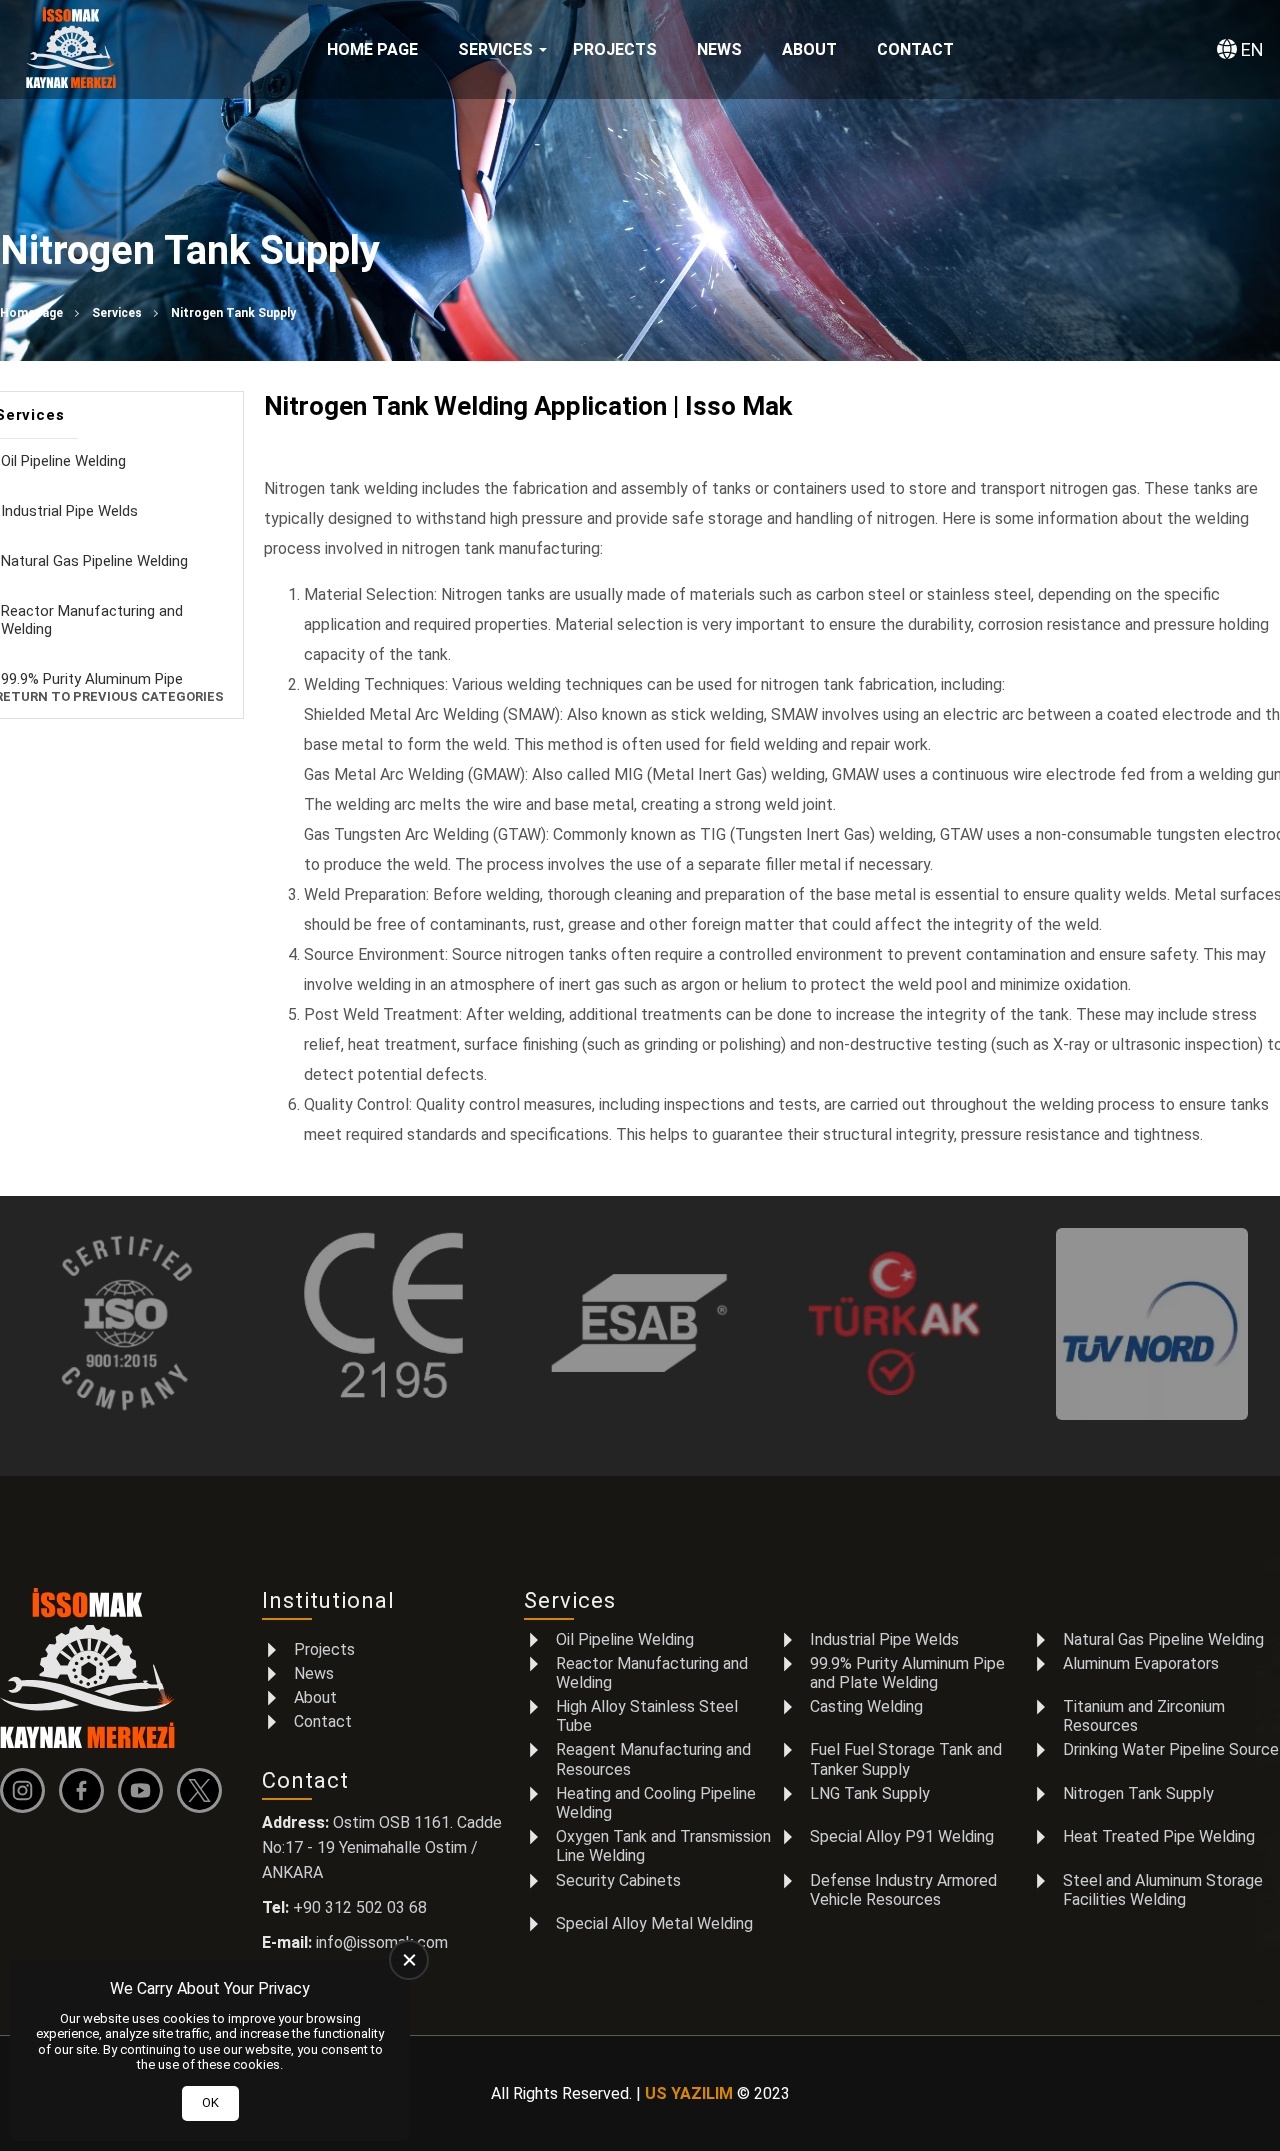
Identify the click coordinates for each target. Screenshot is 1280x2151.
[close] (409, 1960)
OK (210, 2102)
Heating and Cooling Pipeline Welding (656, 1803)
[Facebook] (86, 1790)
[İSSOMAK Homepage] (71, 50)
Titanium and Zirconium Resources (1144, 1716)
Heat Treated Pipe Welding (1159, 1836)
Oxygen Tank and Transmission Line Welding (663, 1846)
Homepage (31, 313)
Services (495, 49)
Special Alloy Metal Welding (654, 1923)
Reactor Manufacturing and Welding (652, 1673)
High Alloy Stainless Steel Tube (647, 1716)
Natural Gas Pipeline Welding (1163, 1639)
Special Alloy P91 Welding (902, 1836)
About (809, 49)
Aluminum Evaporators (1141, 1663)
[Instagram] (27, 1790)
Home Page (372, 49)
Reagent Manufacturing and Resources (653, 1759)
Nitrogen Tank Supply (1138, 1793)
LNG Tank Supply (870, 1793)
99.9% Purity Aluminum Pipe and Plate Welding (907, 1673)
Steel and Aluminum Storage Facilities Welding (1163, 1890)
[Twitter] (204, 1790)
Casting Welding (866, 1706)
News (719, 49)
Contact (915, 49)
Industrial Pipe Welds (884, 1639)
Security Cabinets (618, 1880)
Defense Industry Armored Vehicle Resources (903, 1890)
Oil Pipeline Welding (625, 1639)
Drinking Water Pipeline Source (1171, 1749)
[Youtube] (145, 1790)
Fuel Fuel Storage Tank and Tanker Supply (906, 1759)
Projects (615, 49)
